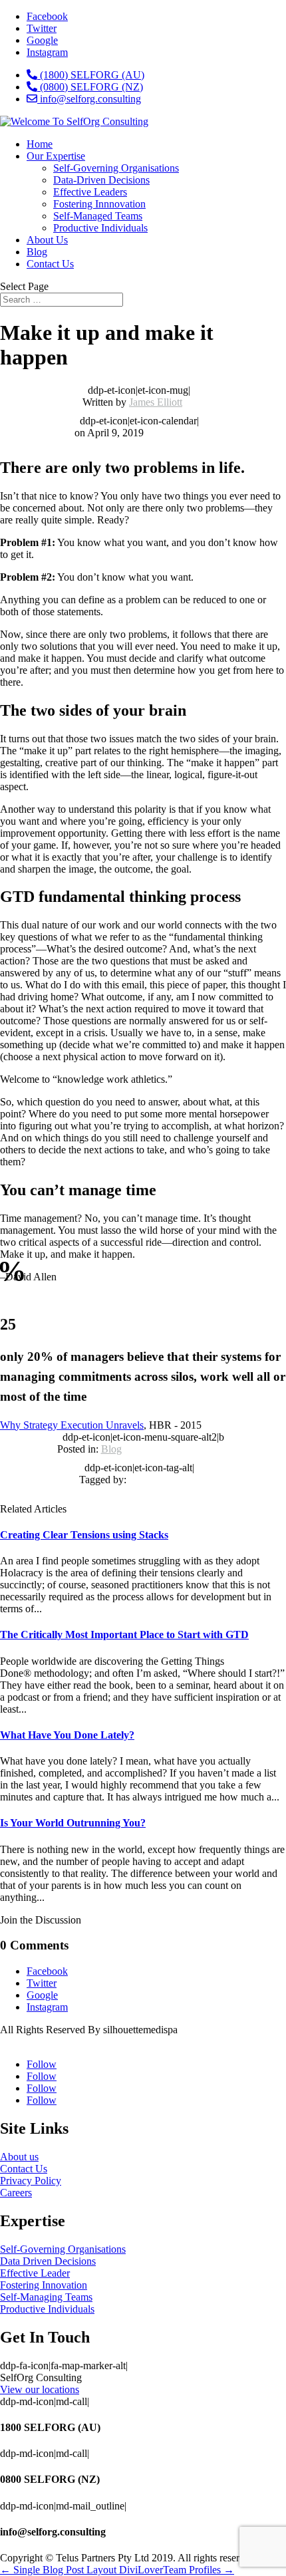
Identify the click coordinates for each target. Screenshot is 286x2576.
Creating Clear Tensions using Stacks (84, 1535)
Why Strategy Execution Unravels (72, 1425)
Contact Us (50, 264)
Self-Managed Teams (98, 216)
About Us (47, 240)
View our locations (40, 2389)
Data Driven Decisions (48, 2261)
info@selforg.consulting (89, 99)
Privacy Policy (31, 2181)
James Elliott (156, 402)
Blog (37, 252)
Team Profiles (199, 2570)
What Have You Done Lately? (67, 1735)
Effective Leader (35, 2273)
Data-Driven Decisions (101, 180)
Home (40, 144)
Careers (16, 2193)
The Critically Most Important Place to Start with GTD (124, 1635)
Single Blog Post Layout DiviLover (81, 2570)
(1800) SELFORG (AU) (91, 75)
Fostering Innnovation (99, 204)
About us (19, 2157)
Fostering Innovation (44, 2285)
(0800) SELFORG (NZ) (90, 87)
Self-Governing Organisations (116, 168)
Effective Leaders (90, 192)
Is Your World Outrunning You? (73, 1823)
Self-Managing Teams (46, 2297)
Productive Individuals (100, 228)
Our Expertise (56, 156)
